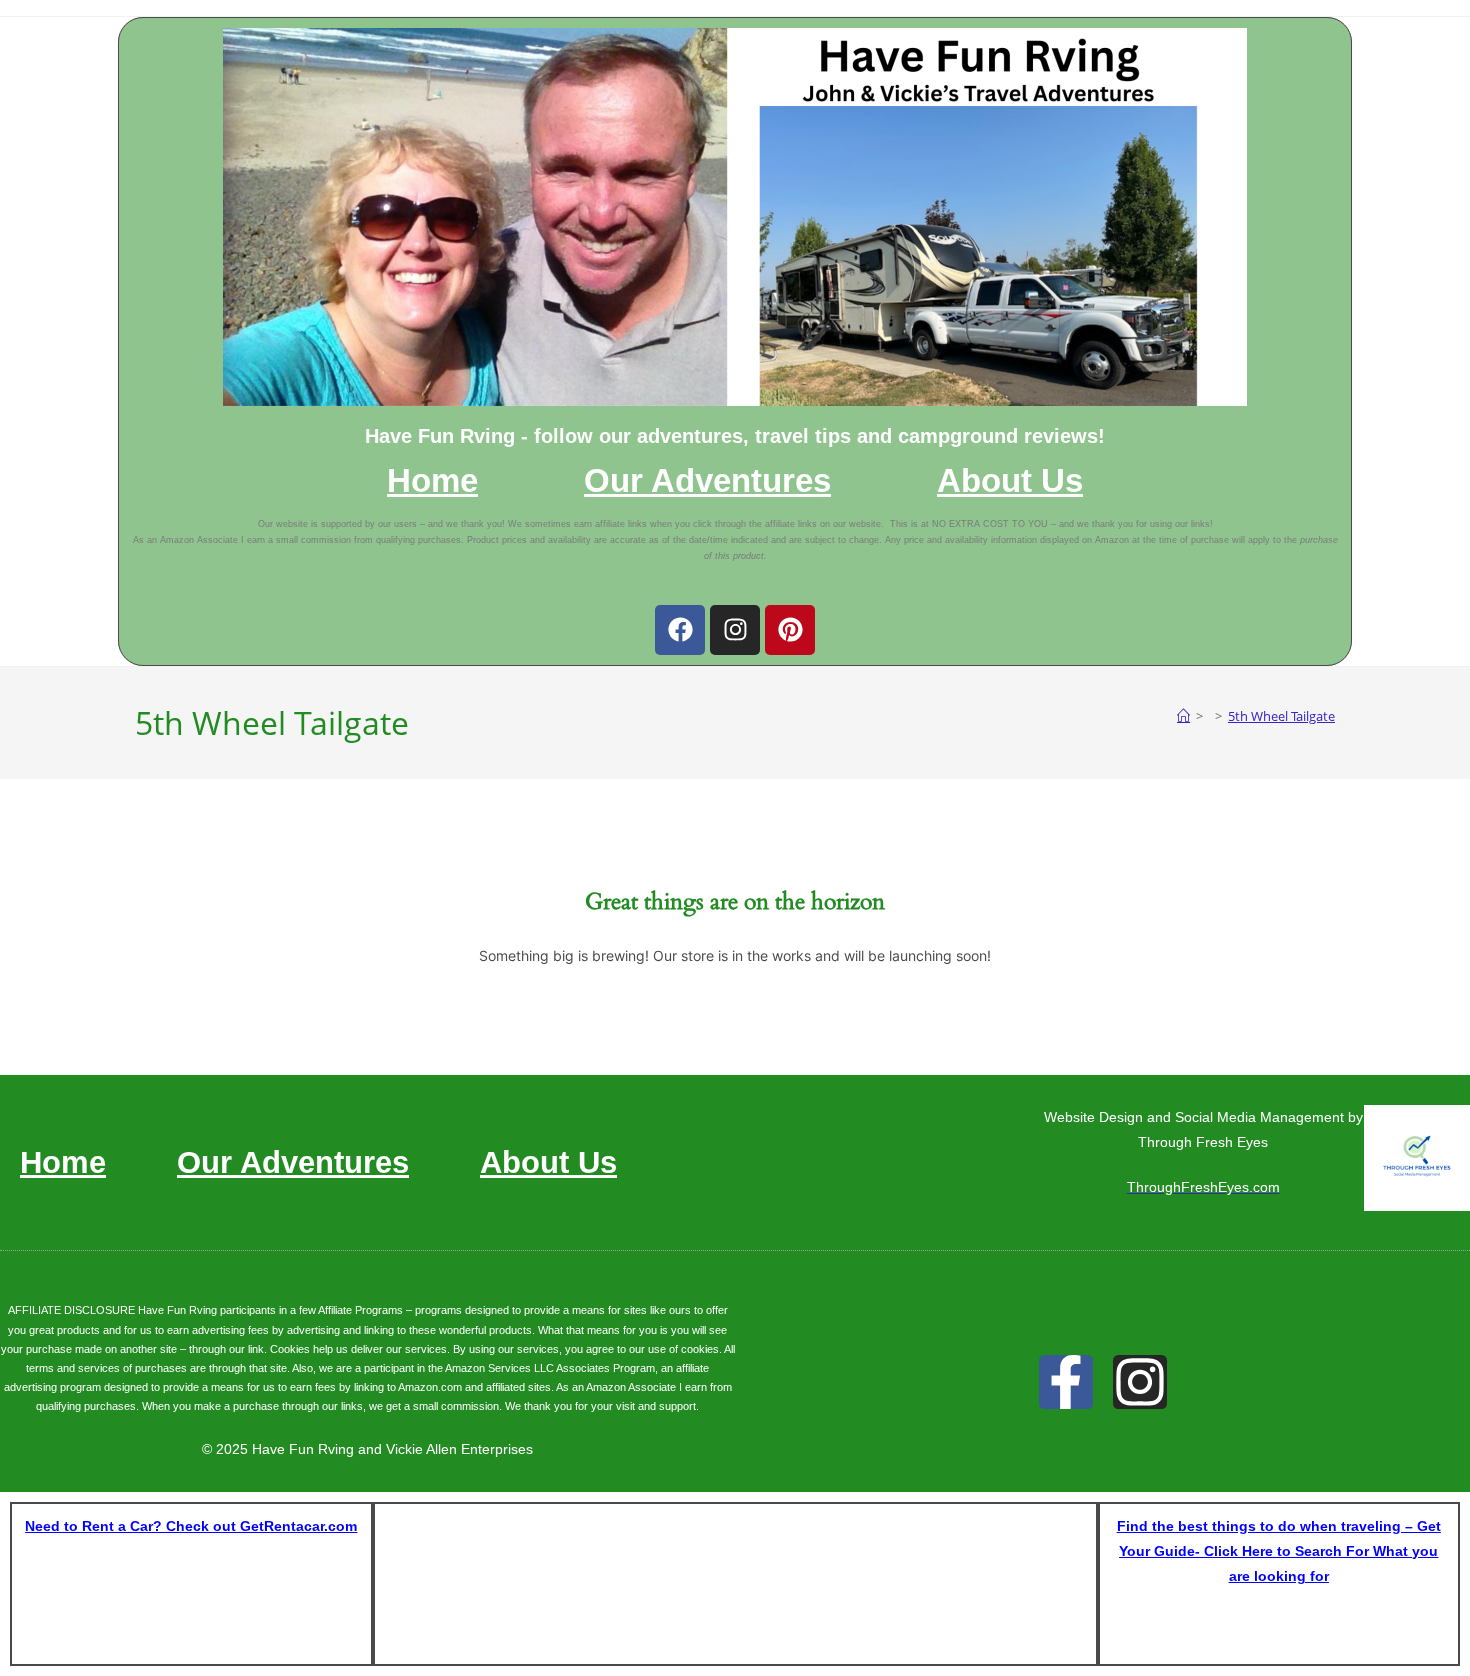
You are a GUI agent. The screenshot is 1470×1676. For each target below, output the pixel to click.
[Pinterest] (790, 630)
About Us (1010, 481)
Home (432, 481)
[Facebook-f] (1066, 1382)
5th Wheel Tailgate (1281, 716)
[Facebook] (680, 630)
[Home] (1183, 716)
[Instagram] (735, 630)
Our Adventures (707, 481)
